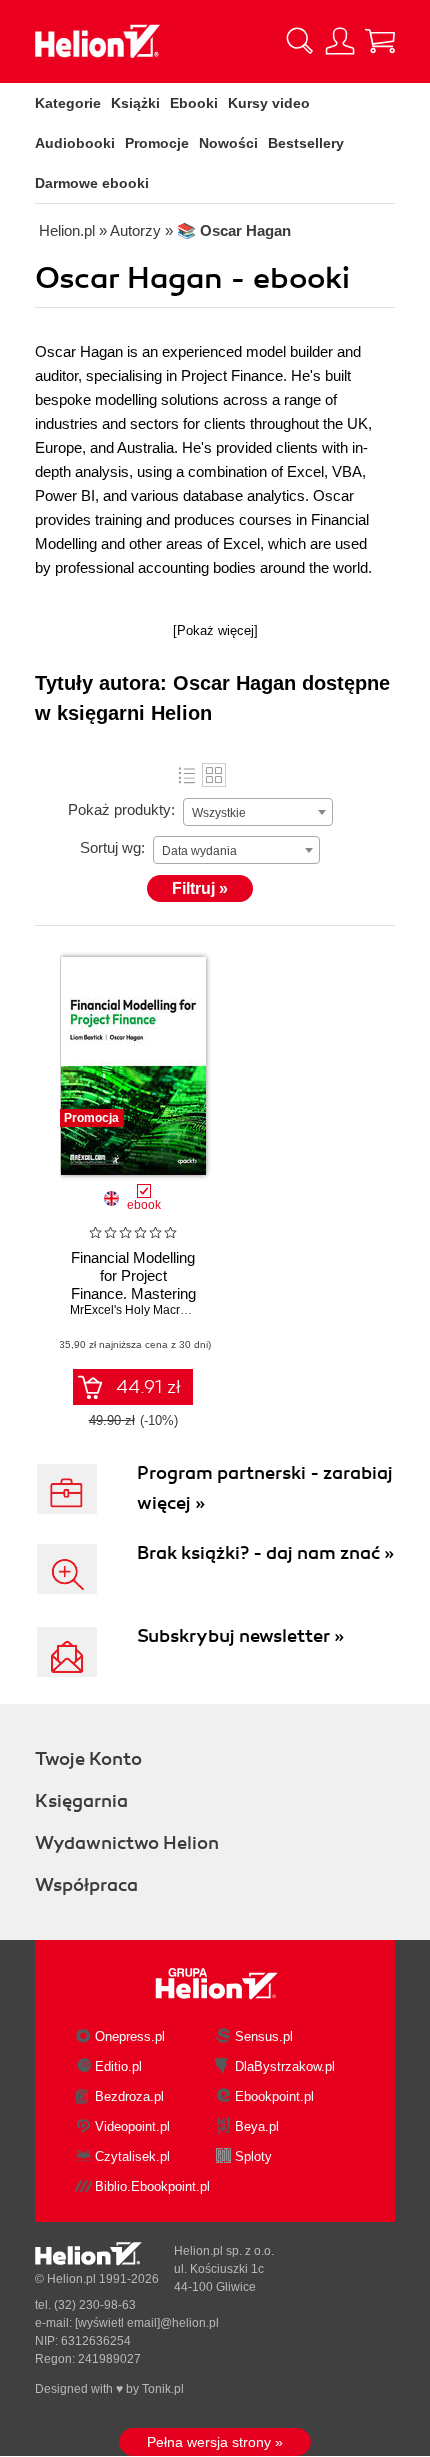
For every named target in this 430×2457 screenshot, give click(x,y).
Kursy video (269, 103)
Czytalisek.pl (132, 2156)
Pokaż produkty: (121, 809)
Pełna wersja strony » (215, 2442)
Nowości (228, 143)
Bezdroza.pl (129, 2096)
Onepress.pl (130, 2036)
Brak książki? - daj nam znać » (265, 1553)
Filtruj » (200, 888)
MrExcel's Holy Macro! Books (148, 1310)
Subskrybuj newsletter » (240, 1636)
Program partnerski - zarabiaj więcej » (265, 1488)
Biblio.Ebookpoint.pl (152, 2186)
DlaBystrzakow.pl (285, 2066)
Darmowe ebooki (92, 183)
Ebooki (194, 103)
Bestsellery (306, 143)
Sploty (253, 2156)
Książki (135, 103)
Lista (187, 775)
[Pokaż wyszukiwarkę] (300, 41)
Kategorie (68, 103)
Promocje (157, 143)
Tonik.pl (163, 2389)
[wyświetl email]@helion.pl (147, 2323)
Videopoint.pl (132, 2126)
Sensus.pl (264, 2036)
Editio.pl (118, 2066)
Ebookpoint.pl (274, 2096)
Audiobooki (75, 143)
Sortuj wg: (112, 847)
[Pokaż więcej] (215, 630)
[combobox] (258, 812)
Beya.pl (257, 2126)
